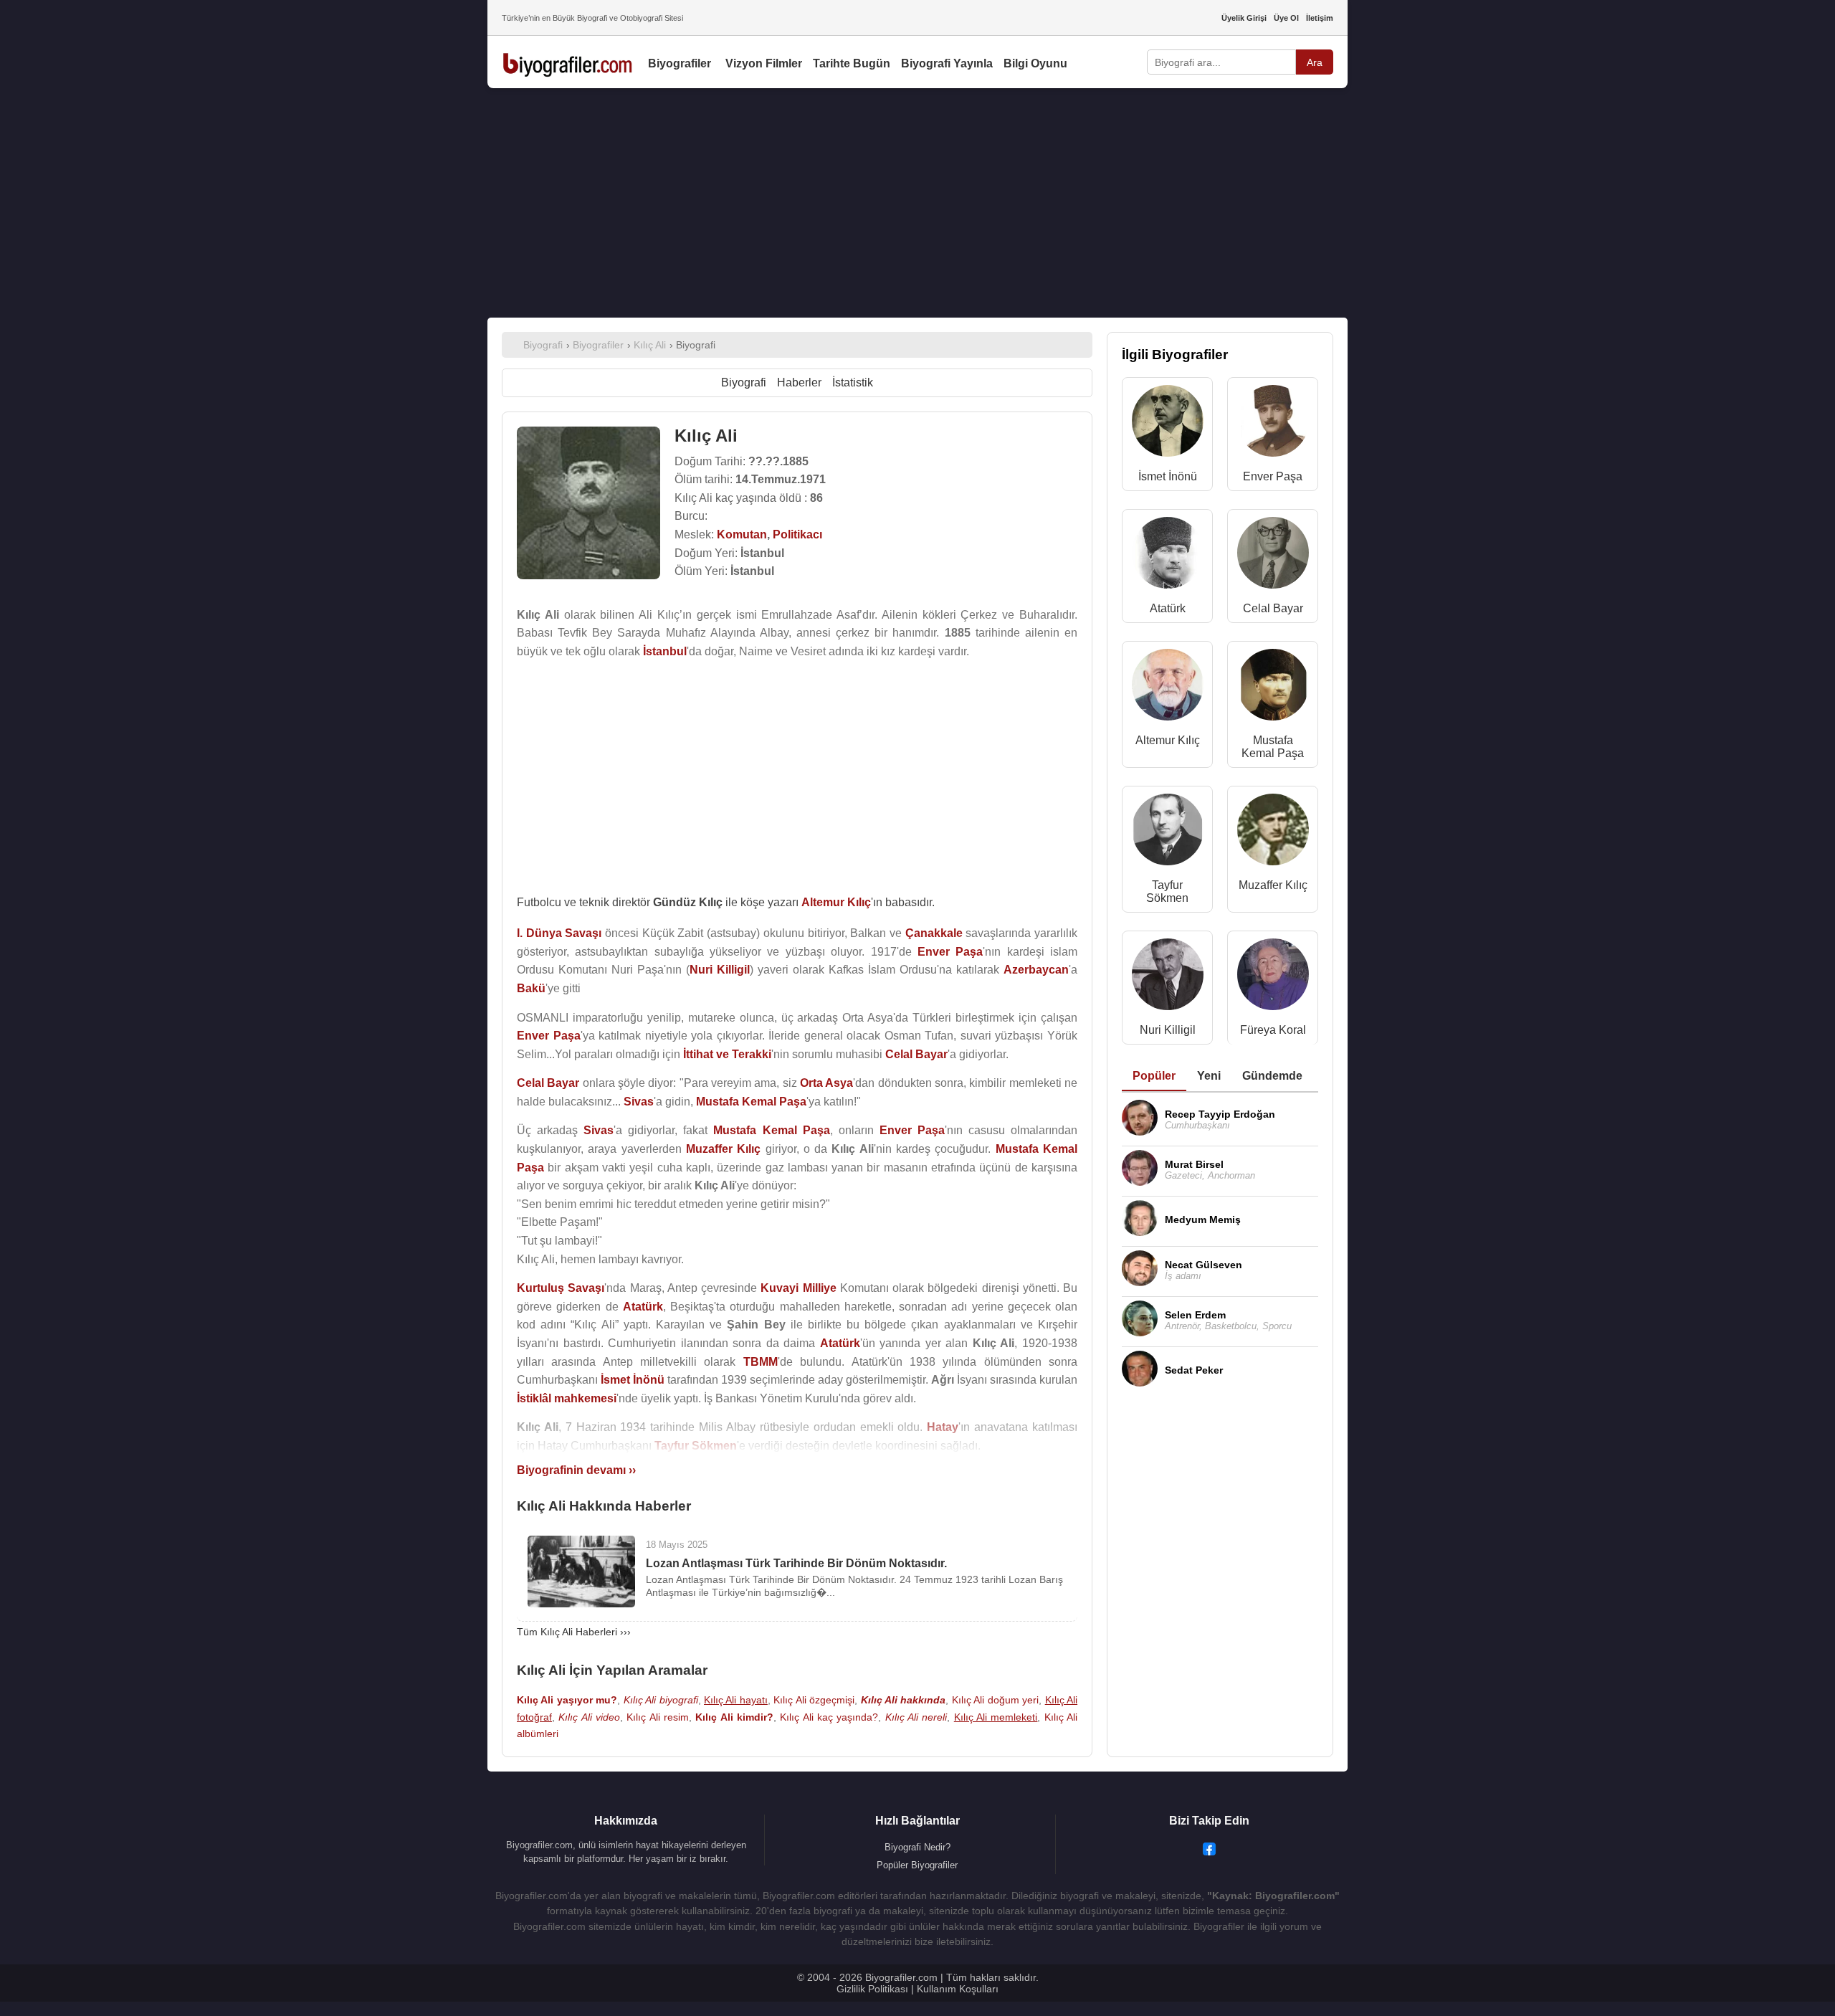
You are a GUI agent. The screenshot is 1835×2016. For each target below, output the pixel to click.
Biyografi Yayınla (947, 63)
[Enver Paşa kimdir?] (1273, 424)
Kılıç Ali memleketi (996, 1717)
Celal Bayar (1273, 608)
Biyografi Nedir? (917, 1847)
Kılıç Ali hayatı (736, 1700)
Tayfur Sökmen (1167, 891)
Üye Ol (1286, 18)
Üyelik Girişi (1244, 18)
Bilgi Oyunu (1035, 63)
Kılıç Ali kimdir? (734, 1717)
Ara (1315, 62)
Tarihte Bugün (852, 63)
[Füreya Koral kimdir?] (1273, 978)
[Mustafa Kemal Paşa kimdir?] (1273, 688)
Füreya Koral (1273, 1030)
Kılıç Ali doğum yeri (995, 1700)
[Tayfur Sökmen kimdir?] (1168, 833)
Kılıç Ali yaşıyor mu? (567, 1700)
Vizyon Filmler (764, 63)
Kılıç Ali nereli (916, 1717)
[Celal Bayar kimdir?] (1273, 556)
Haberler (799, 382)
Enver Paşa (1273, 476)
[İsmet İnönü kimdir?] (1168, 424)
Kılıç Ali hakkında (904, 1700)
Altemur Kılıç (1168, 740)
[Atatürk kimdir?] (1168, 556)
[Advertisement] (917, 203)
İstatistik (853, 382)
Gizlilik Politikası (872, 1989)
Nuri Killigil (1168, 1030)
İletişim (1320, 18)
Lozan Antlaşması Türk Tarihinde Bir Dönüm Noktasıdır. (796, 1563)
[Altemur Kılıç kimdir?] (1168, 688)
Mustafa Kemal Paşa (1273, 747)
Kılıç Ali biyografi (661, 1700)
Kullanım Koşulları (958, 1989)
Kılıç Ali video (589, 1717)
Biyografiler (680, 63)
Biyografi (744, 382)
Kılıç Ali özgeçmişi (814, 1700)
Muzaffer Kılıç (1273, 885)
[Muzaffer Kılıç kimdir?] (1273, 833)
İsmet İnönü (1168, 476)
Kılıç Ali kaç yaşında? (829, 1717)
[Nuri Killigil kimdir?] (1168, 978)
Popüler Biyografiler (917, 1865)
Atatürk (1168, 608)
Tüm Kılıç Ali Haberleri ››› (574, 1632)
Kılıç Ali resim (658, 1717)
